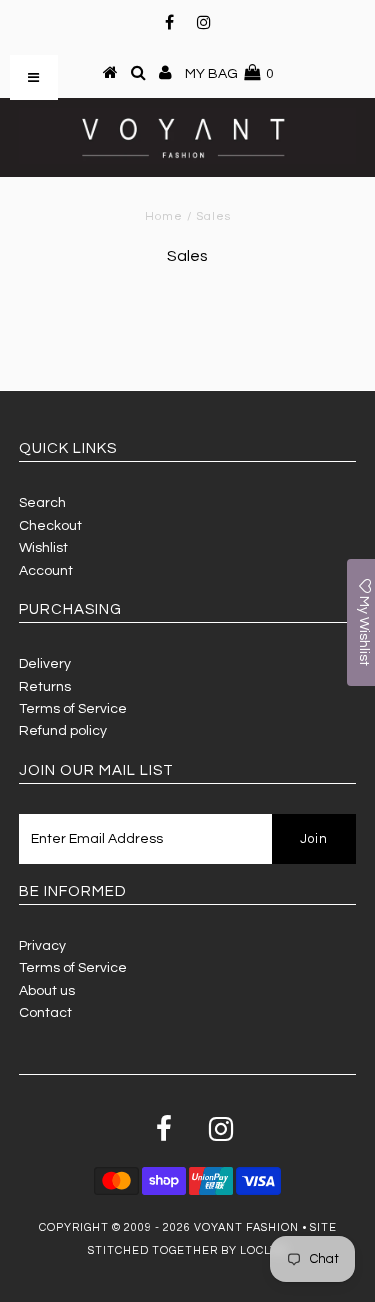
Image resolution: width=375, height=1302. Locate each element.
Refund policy (63, 731)
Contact (45, 1013)
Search (42, 503)
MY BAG (229, 74)
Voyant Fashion (246, 1227)
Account (46, 571)
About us (47, 991)
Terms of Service (73, 709)
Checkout (50, 526)
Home (164, 216)
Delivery (45, 664)
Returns (45, 687)
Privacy (42, 946)
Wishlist (43, 548)
